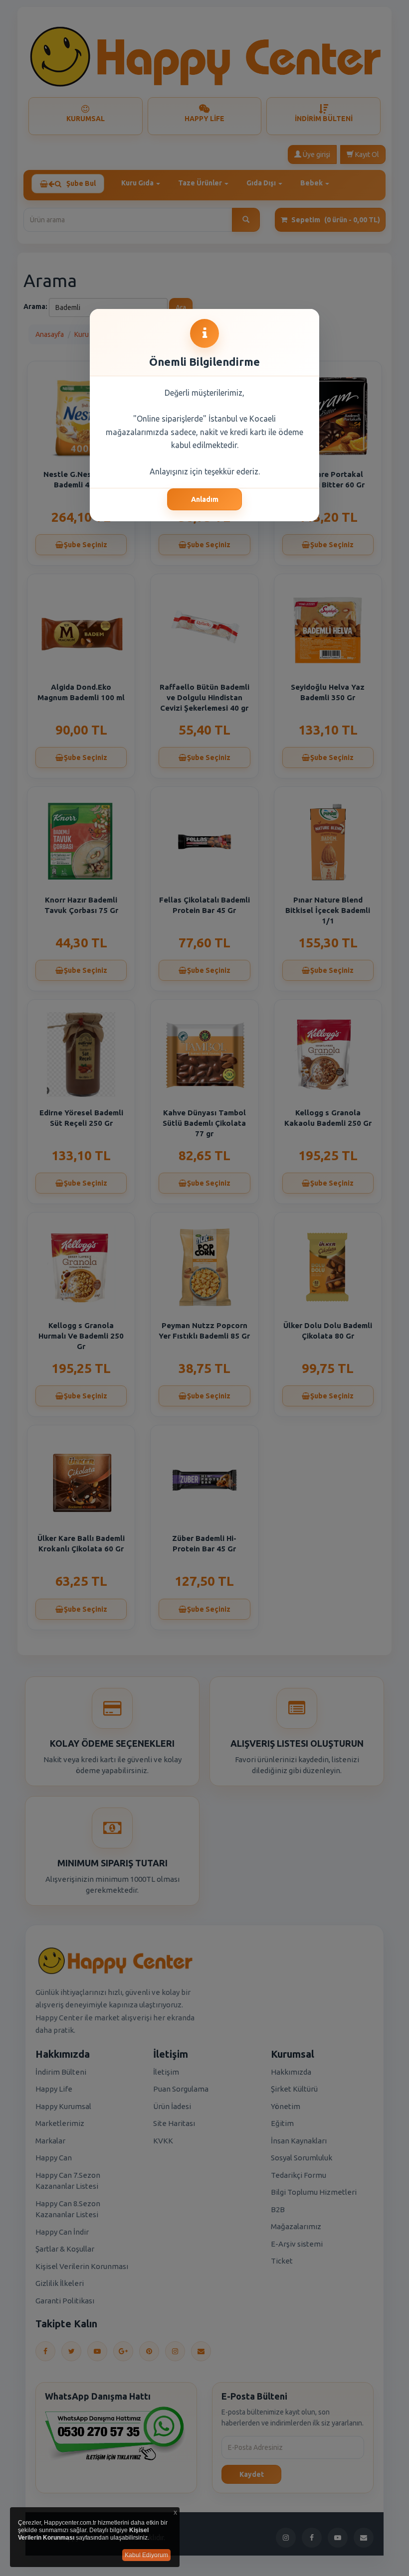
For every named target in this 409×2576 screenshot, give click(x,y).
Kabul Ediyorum (146, 2555)
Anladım (205, 499)
